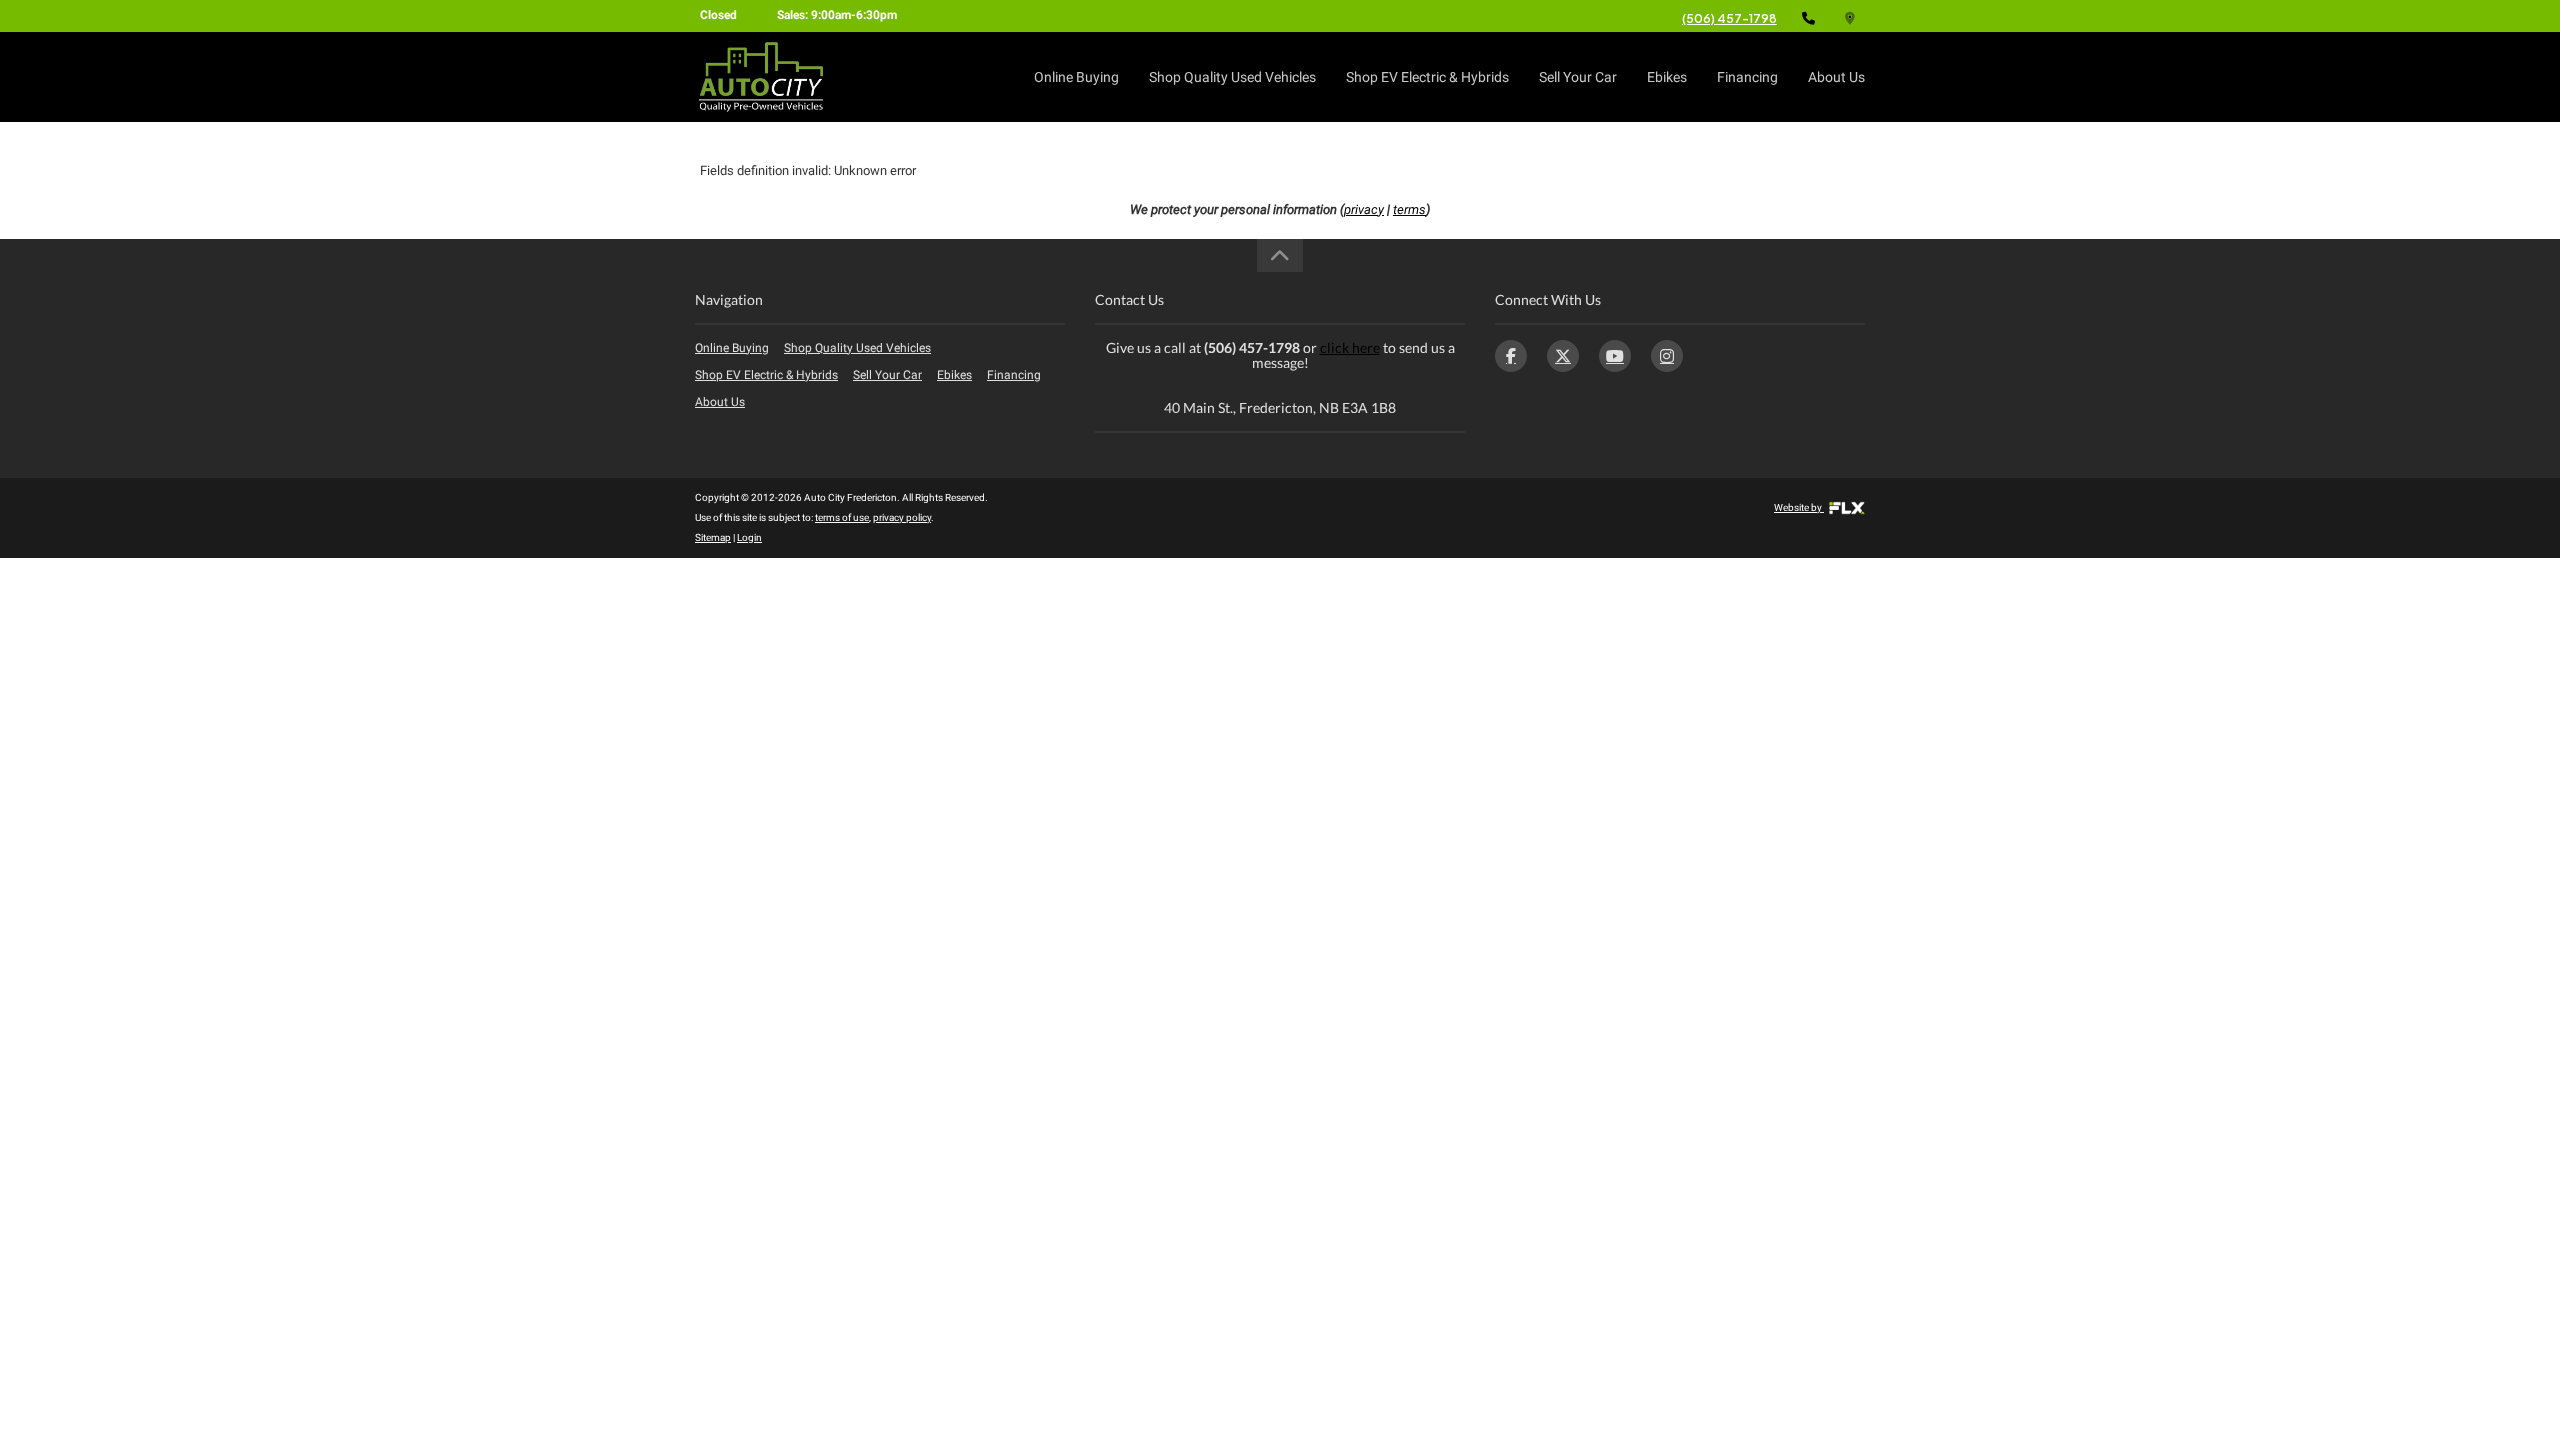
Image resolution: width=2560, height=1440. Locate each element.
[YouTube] (1615, 356)
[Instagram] (1667, 356)
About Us (1836, 77)
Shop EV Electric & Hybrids (1427, 77)
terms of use (842, 517)
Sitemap (713, 537)
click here (1350, 347)
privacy (1364, 209)
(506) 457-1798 (1729, 18)
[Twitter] (1563, 356)
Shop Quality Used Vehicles (1232, 77)
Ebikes (1667, 77)
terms (1409, 209)
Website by (1799, 507)
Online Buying (1076, 77)
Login (749, 537)
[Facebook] (1511, 356)
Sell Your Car (1578, 77)
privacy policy (902, 517)
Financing (1747, 77)
